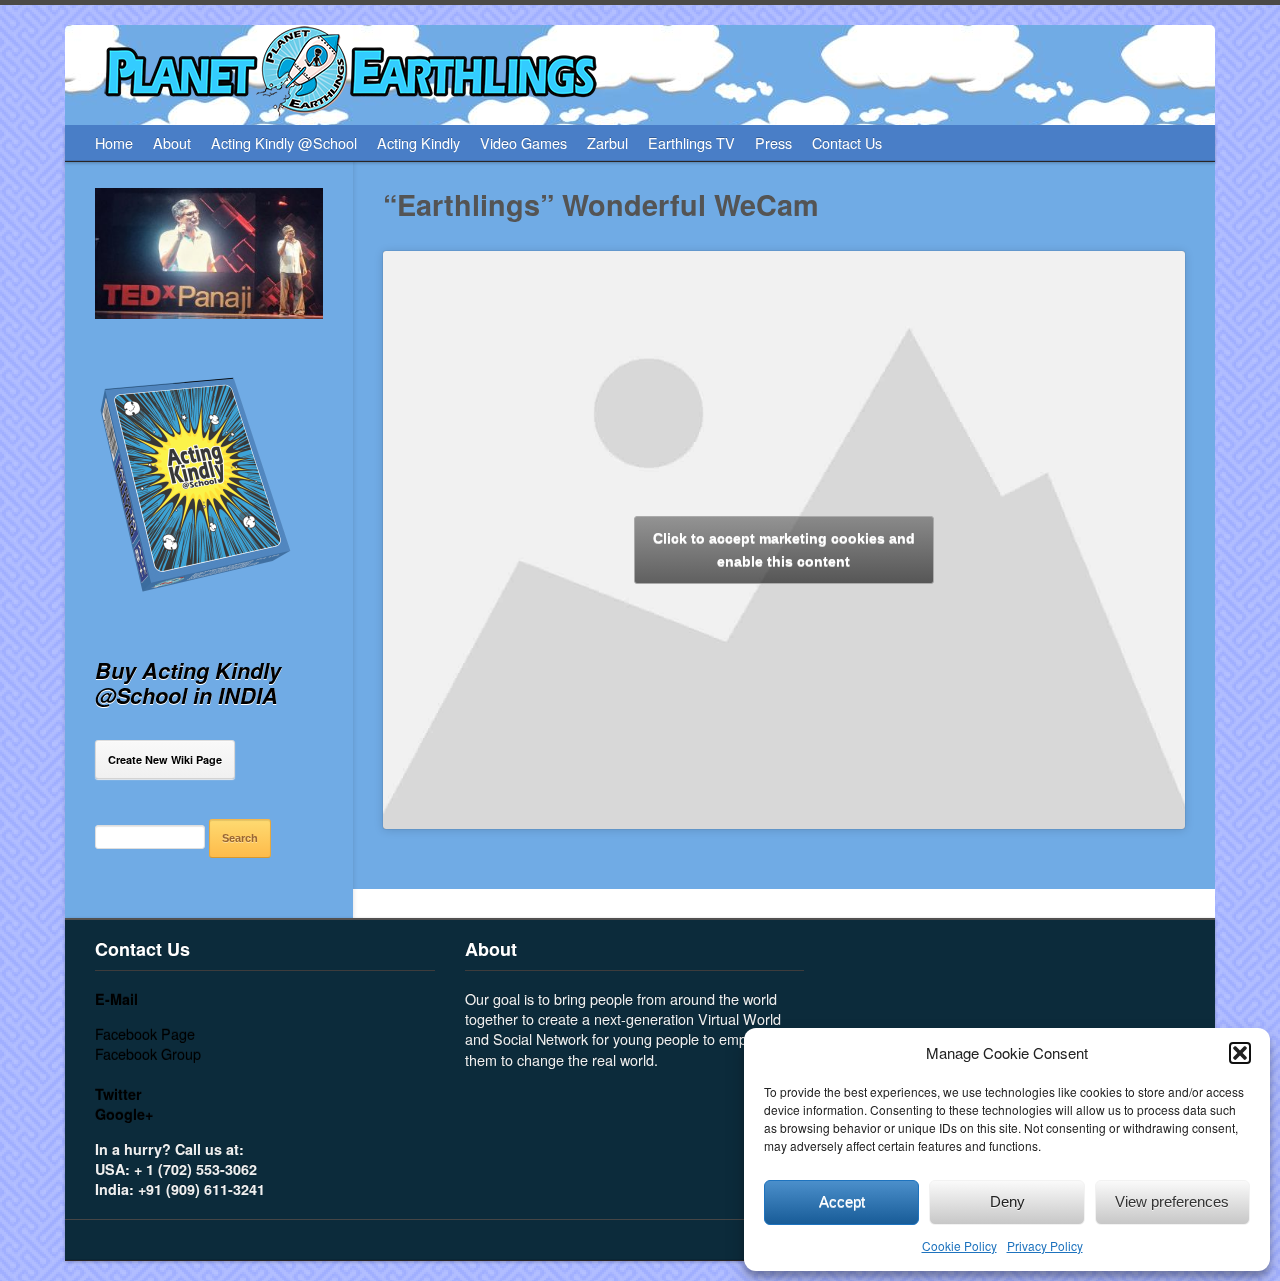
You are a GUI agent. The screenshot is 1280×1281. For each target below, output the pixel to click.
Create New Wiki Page (165, 759)
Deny (1007, 1201)
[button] (1240, 1053)
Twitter (118, 1094)
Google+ (124, 1114)
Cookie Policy (959, 1245)
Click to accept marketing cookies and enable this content (784, 549)
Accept (842, 1201)
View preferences (1172, 1201)
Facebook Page (145, 1033)
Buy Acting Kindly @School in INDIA (188, 683)
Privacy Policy (1045, 1245)
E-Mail (116, 999)
